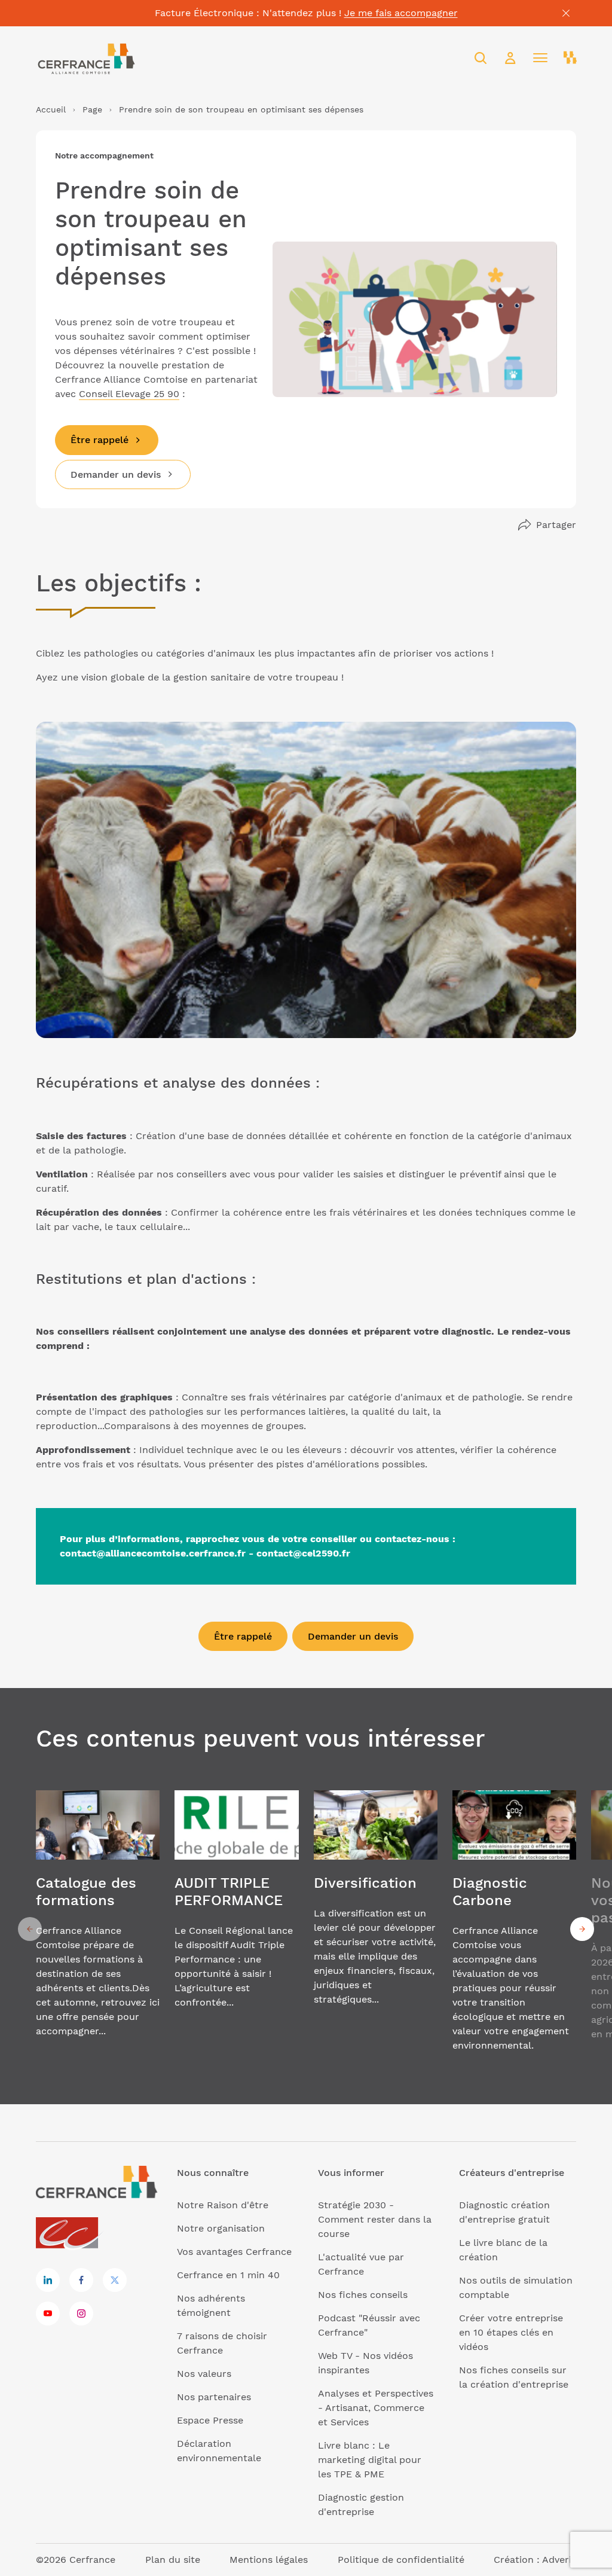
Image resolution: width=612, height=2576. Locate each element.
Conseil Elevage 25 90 (129, 394)
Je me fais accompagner (401, 13)
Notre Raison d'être (223, 2205)
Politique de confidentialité (401, 2560)
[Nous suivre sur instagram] (81, 2313)
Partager (556, 525)
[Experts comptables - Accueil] (70, 2234)
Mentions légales (269, 2560)
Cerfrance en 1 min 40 (228, 2275)
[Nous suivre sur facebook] (81, 2280)
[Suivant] (582, 1929)
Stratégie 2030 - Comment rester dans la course (375, 2219)
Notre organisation (221, 2228)
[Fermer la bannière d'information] (566, 13)
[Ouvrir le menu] (540, 58)
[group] (98, 1929)
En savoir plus (98, 1929)
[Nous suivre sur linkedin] (48, 2280)
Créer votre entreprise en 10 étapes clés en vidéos (511, 2332)
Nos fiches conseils (363, 2295)
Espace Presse (210, 2420)
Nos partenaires (214, 2397)
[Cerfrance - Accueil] (87, 58)
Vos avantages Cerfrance (234, 2252)
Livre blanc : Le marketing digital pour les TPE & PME (370, 2460)
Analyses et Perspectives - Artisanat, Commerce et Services (376, 2408)
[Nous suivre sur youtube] (48, 2313)
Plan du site (173, 2560)
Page (92, 109)
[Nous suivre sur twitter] (115, 2280)
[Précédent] (30, 1929)
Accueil (51, 109)
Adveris (559, 2560)
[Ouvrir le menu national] (570, 58)
